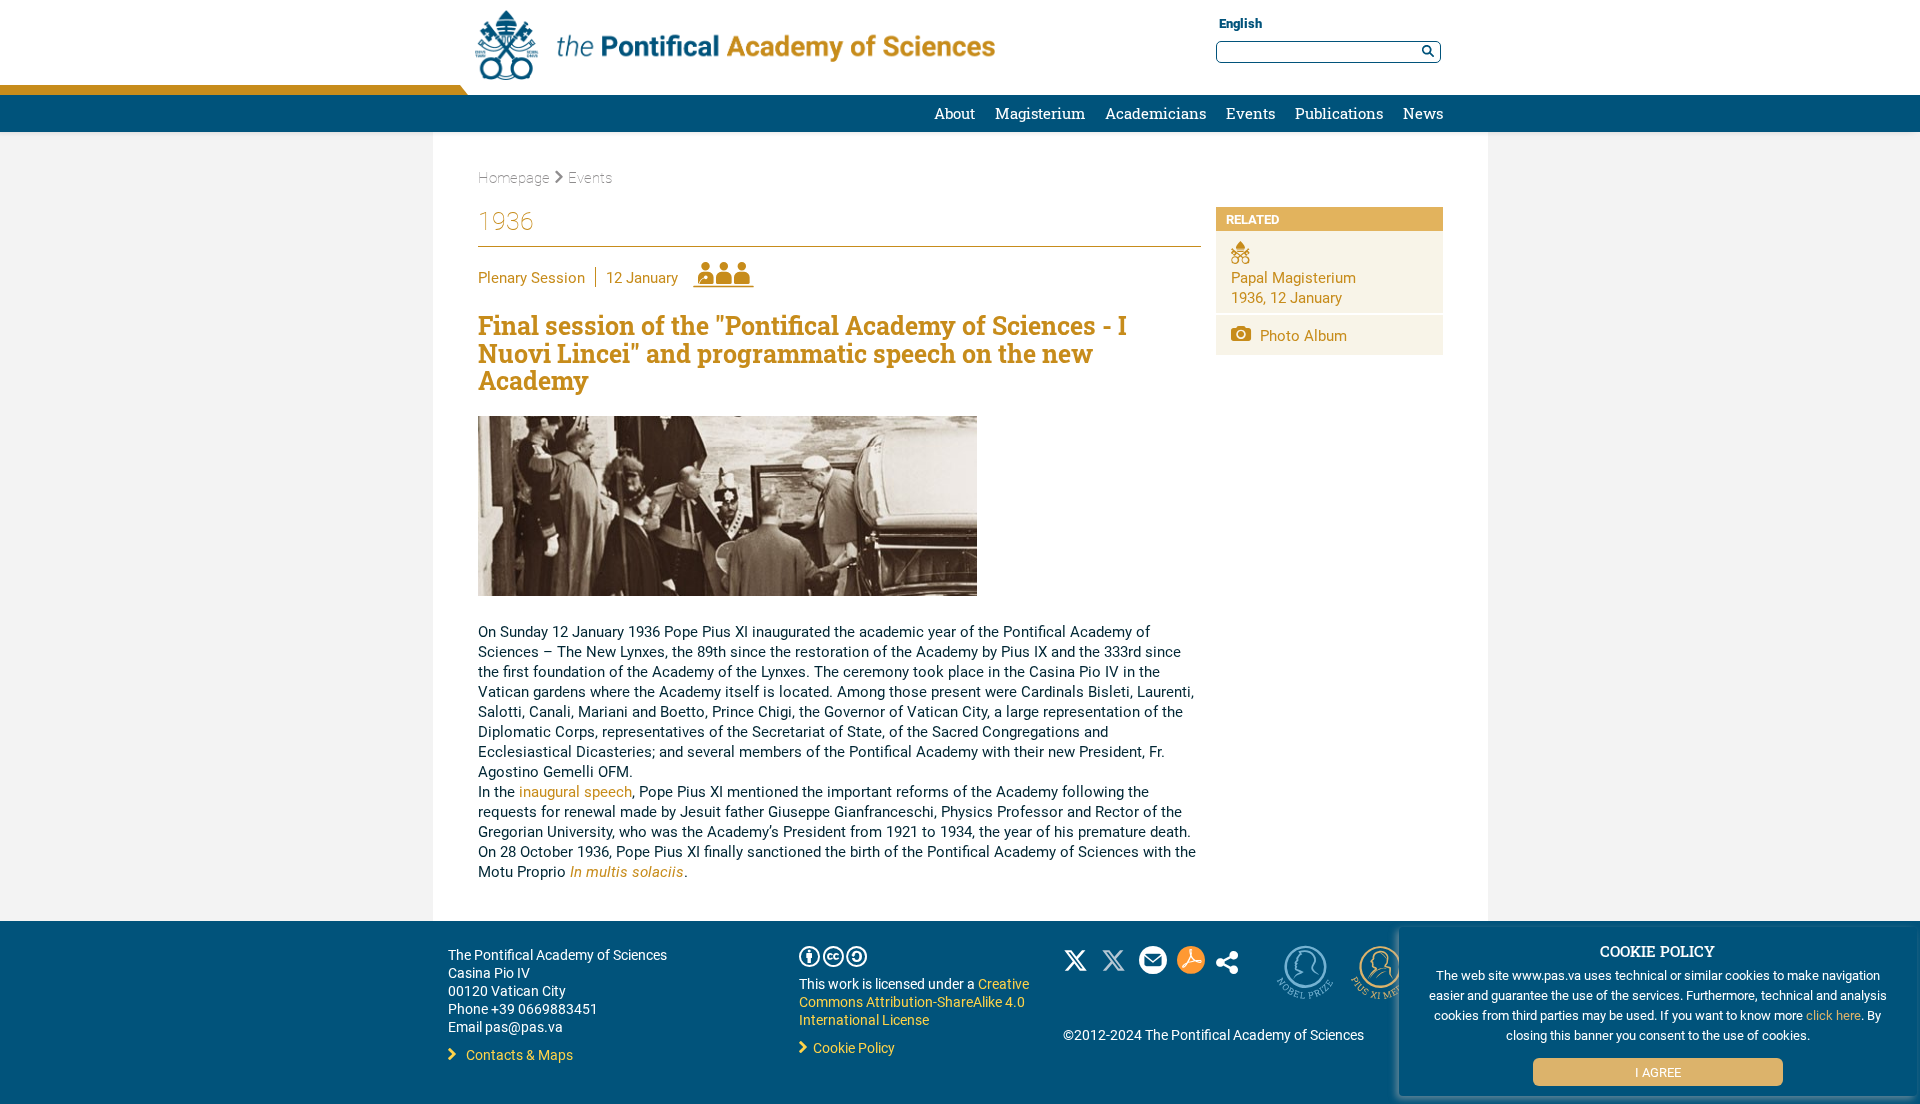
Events (1250, 113)
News (1423, 113)
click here (1833, 1015)
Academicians (1155, 113)
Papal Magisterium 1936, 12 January (1293, 287)
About (954, 113)
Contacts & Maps (519, 1054)
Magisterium (1040, 113)
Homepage (514, 177)
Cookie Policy (851, 1047)
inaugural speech (575, 791)
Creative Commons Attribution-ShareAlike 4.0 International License (914, 1001)
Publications (1339, 113)
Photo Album (1301, 335)
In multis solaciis (627, 871)
